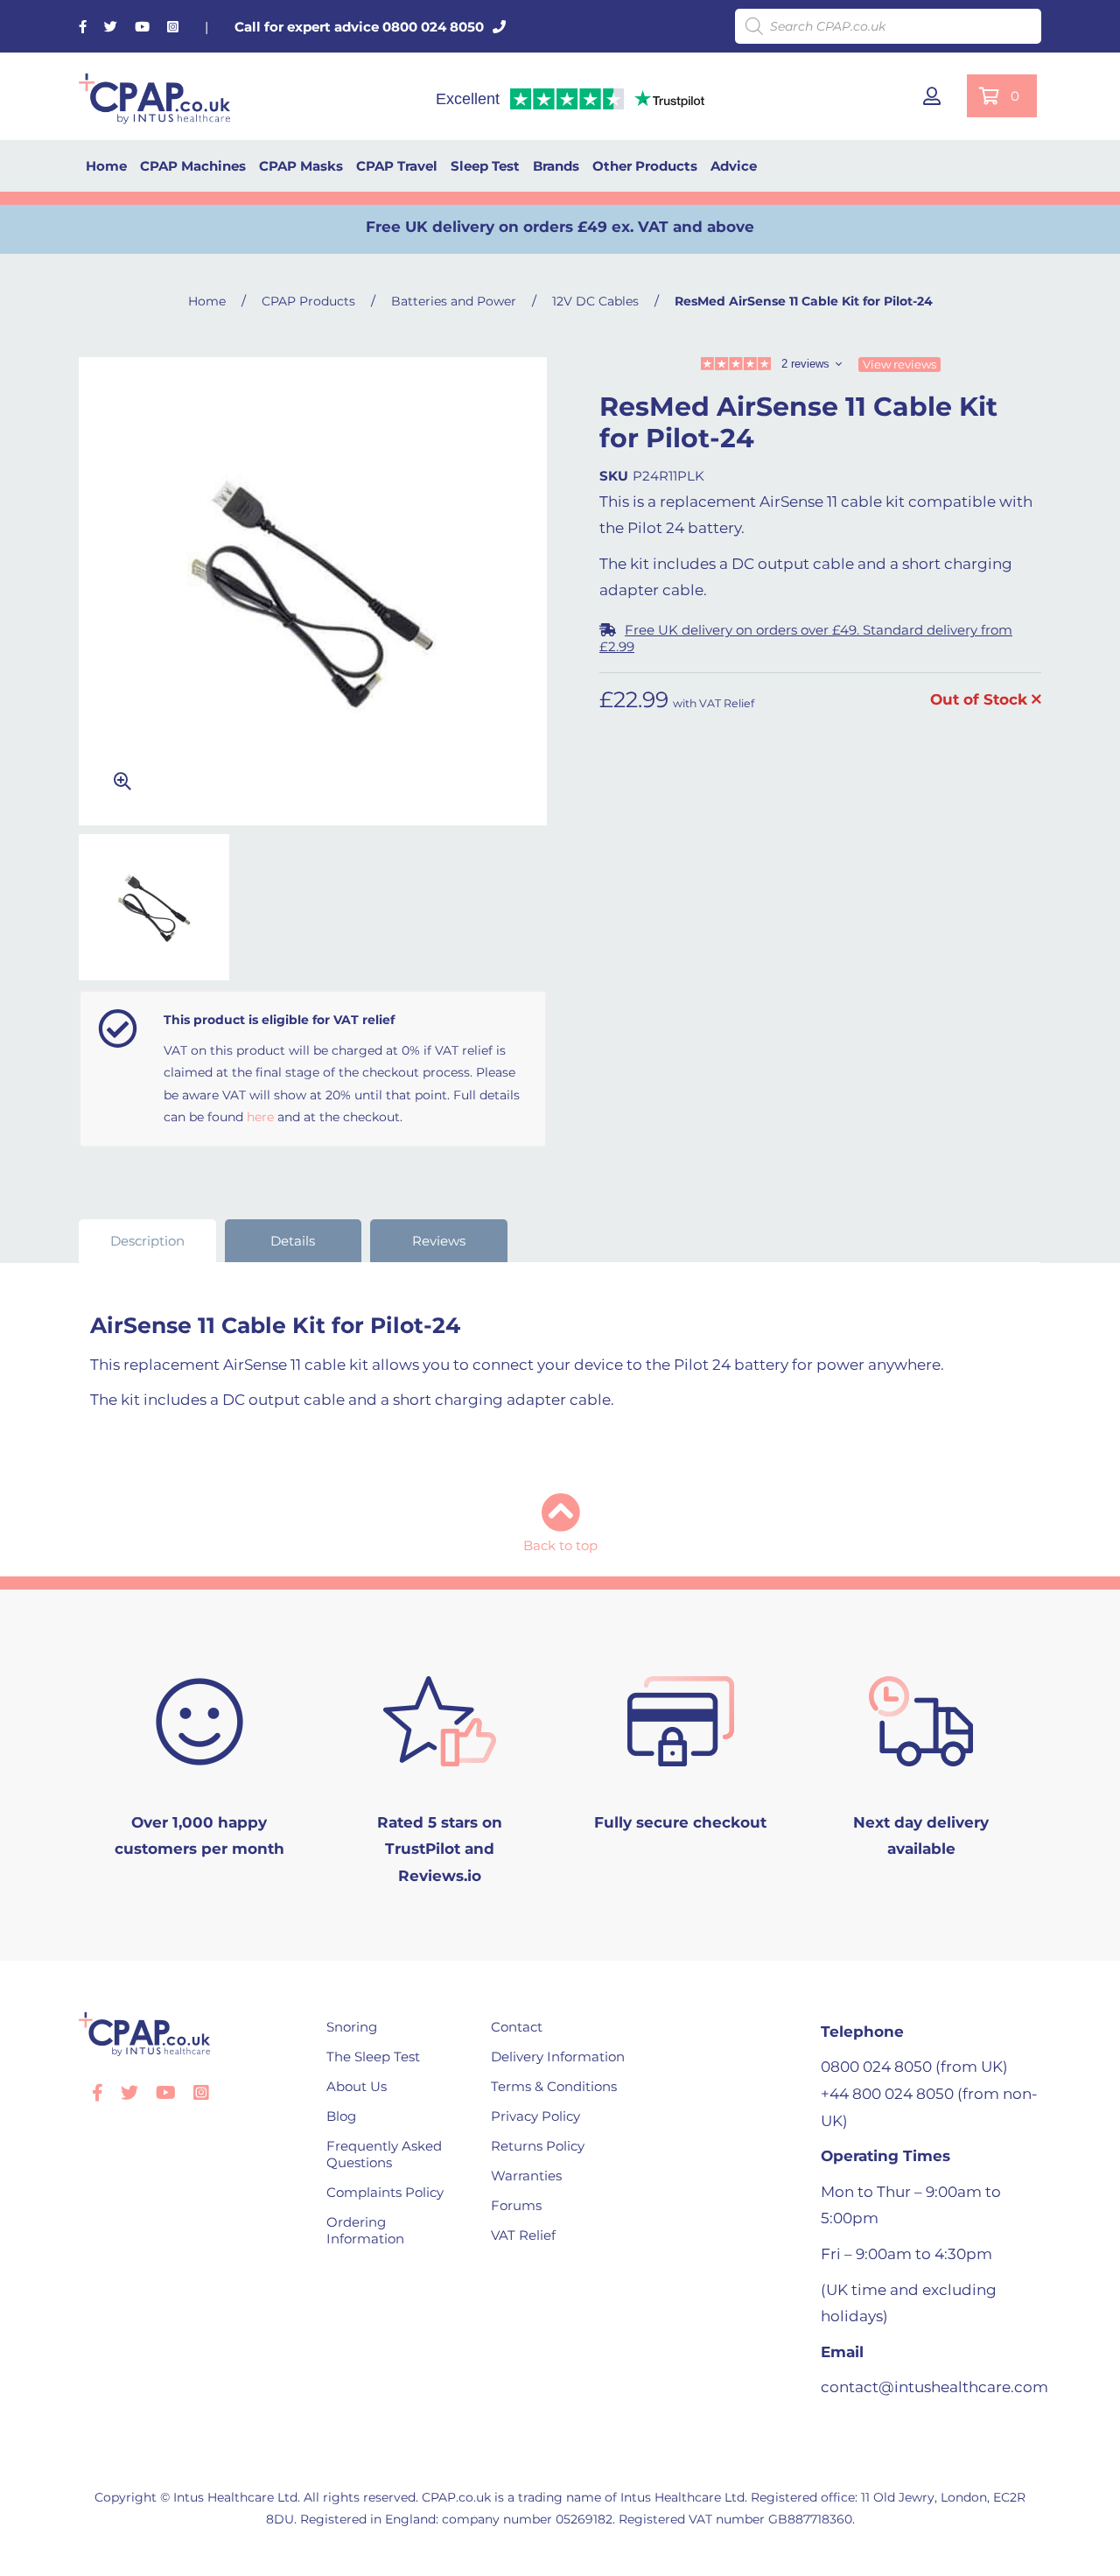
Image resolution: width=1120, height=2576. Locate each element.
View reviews (899, 364)
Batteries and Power (454, 301)
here (260, 1117)
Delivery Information (558, 2057)
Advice (734, 166)
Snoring (352, 2027)
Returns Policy (538, 2146)
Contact (517, 2027)
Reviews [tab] (439, 1241)
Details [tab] (293, 1241)
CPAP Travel (397, 166)
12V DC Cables (595, 301)
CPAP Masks (301, 166)
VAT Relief (523, 2235)
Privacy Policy (535, 2116)
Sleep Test (485, 166)
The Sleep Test (373, 2057)
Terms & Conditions (554, 2086)
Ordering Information (365, 2230)
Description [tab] (147, 1241)
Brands (556, 166)
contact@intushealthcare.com (934, 2387)
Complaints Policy (385, 2192)
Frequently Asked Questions (384, 2154)
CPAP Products (308, 301)
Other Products (645, 166)
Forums (516, 2205)
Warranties (526, 2176)
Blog (341, 2116)
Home (106, 166)
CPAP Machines (193, 166)
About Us (357, 2086)
